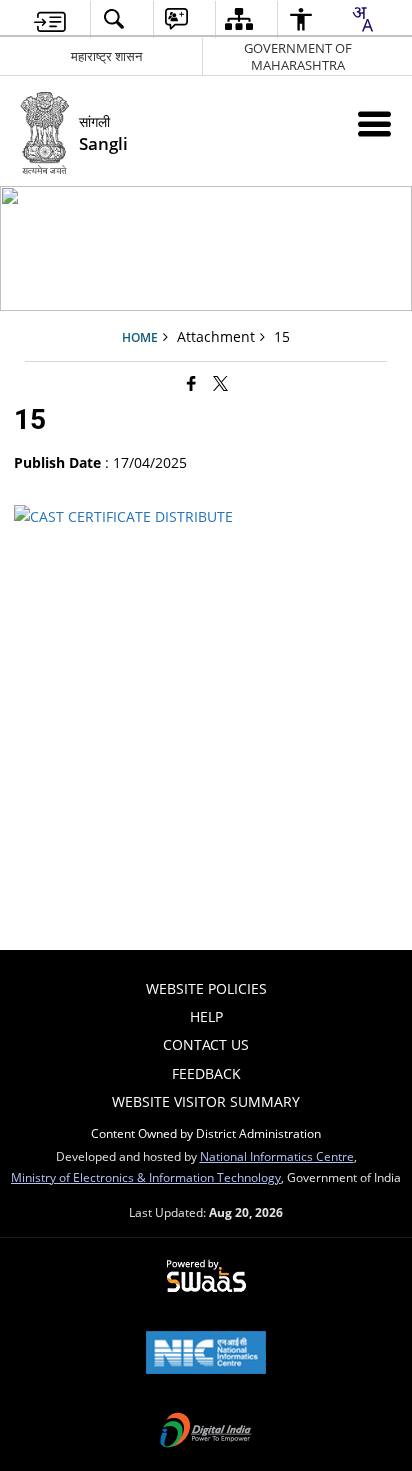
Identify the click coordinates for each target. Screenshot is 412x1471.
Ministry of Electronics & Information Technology (146, 1177)
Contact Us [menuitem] (206, 1044)
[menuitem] (50, 19)
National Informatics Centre (277, 1156)
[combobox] (362, 19)
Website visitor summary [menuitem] (206, 1101)
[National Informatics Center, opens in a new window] (206, 1354)
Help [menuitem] (206, 1016)
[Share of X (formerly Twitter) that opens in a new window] (220, 383)
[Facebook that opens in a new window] (191, 383)
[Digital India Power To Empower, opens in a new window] (206, 1432)
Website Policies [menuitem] (206, 988)
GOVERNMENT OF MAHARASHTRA (298, 56)
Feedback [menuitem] (206, 1073)
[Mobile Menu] (374, 123)
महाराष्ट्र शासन (106, 56)
